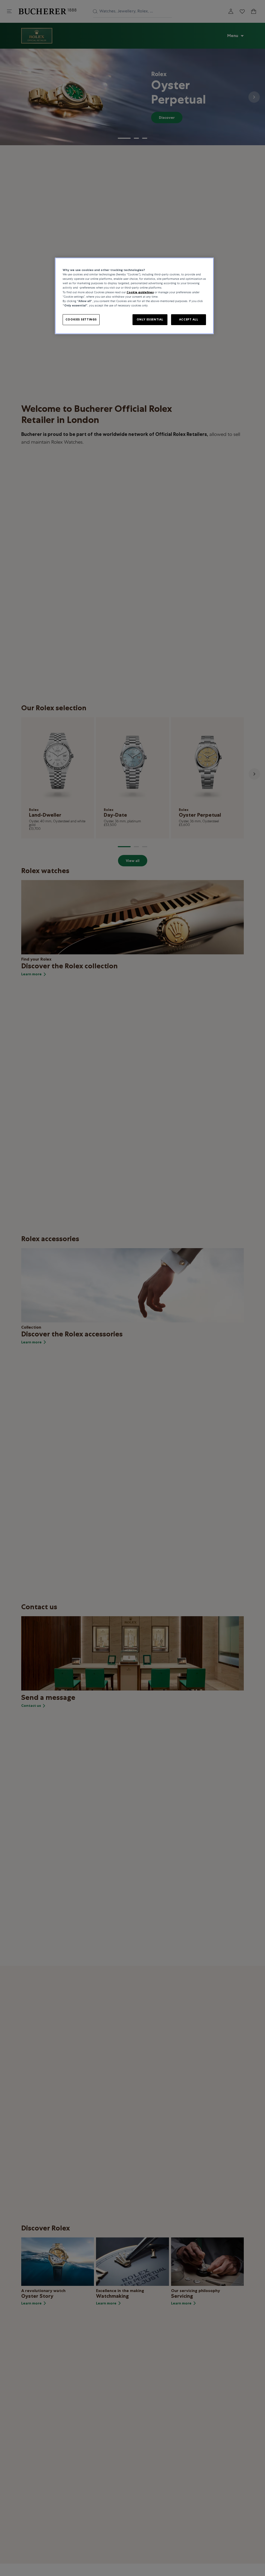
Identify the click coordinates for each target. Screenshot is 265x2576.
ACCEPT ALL (189, 319)
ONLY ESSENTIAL (150, 319)
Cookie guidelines (140, 292)
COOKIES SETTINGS (81, 319)
